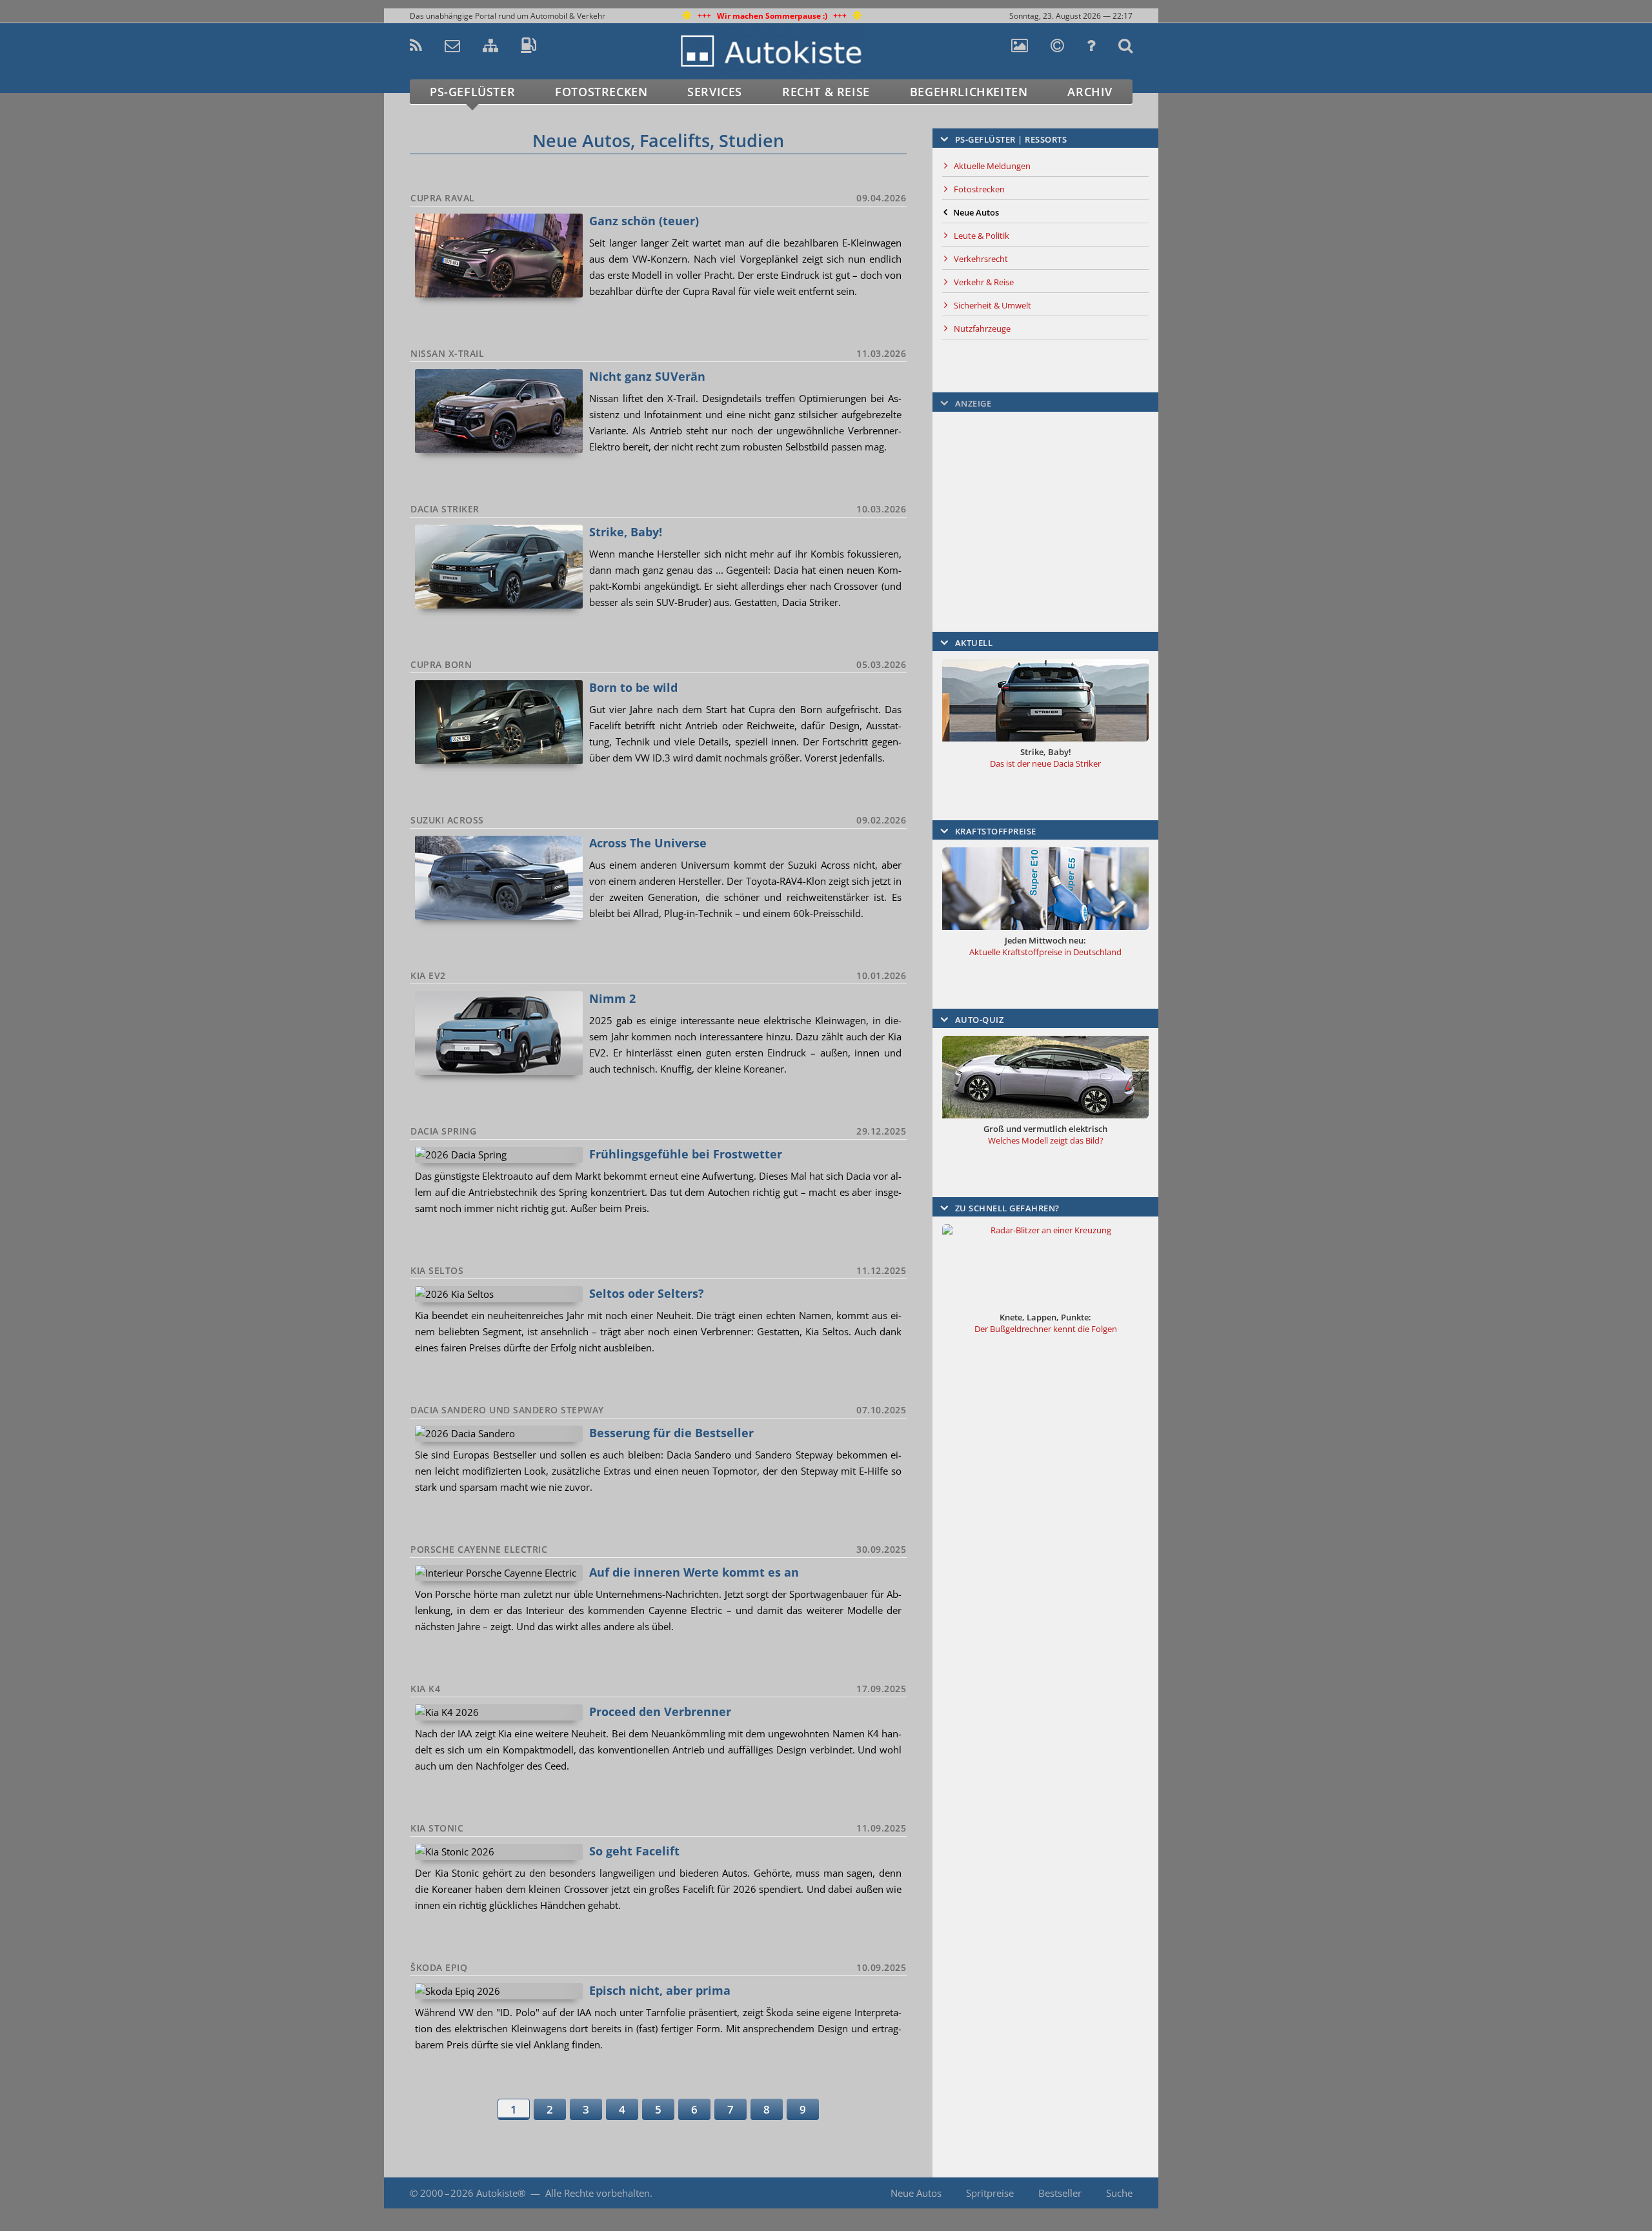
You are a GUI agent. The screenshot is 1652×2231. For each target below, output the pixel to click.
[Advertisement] (1216, 294)
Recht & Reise (826, 92)
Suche (1119, 2193)
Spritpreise (990, 2193)
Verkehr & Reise (984, 282)
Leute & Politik (982, 236)
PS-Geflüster (472, 92)
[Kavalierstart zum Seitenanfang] (1186, 2193)
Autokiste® (501, 2193)
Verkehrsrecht (981, 259)
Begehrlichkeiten (969, 92)
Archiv (1090, 92)
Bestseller (1060, 2193)
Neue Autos (916, 2193)
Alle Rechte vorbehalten (598, 2193)
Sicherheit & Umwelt (992, 305)
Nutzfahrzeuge (982, 328)
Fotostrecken (601, 92)
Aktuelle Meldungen (992, 166)
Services (715, 92)
